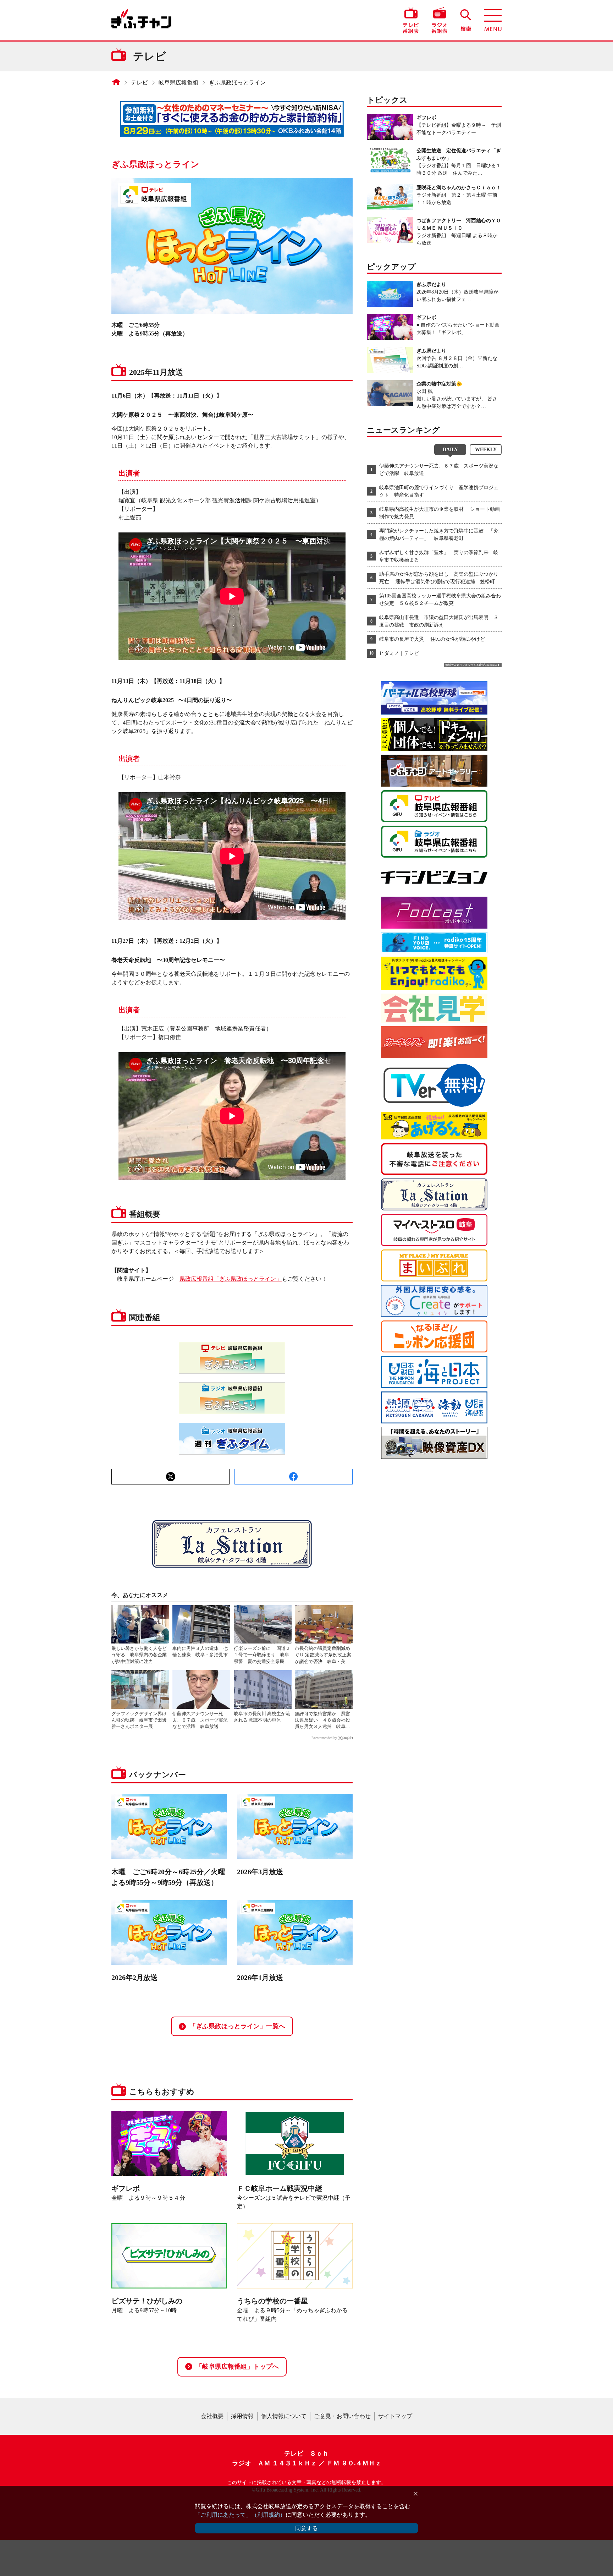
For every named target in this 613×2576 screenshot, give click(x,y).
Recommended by (324, 1738)
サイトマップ (395, 2416)
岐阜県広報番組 (178, 83)
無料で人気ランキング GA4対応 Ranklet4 (471, 665)
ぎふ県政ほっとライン (237, 83)
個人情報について (284, 2416)
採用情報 (242, 2416)
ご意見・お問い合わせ (342, 2416)
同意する (306, 2528)
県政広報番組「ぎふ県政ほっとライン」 (231, 1279)
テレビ (139, 83)
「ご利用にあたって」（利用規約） (240, 2515)
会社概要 (212, 2416)
